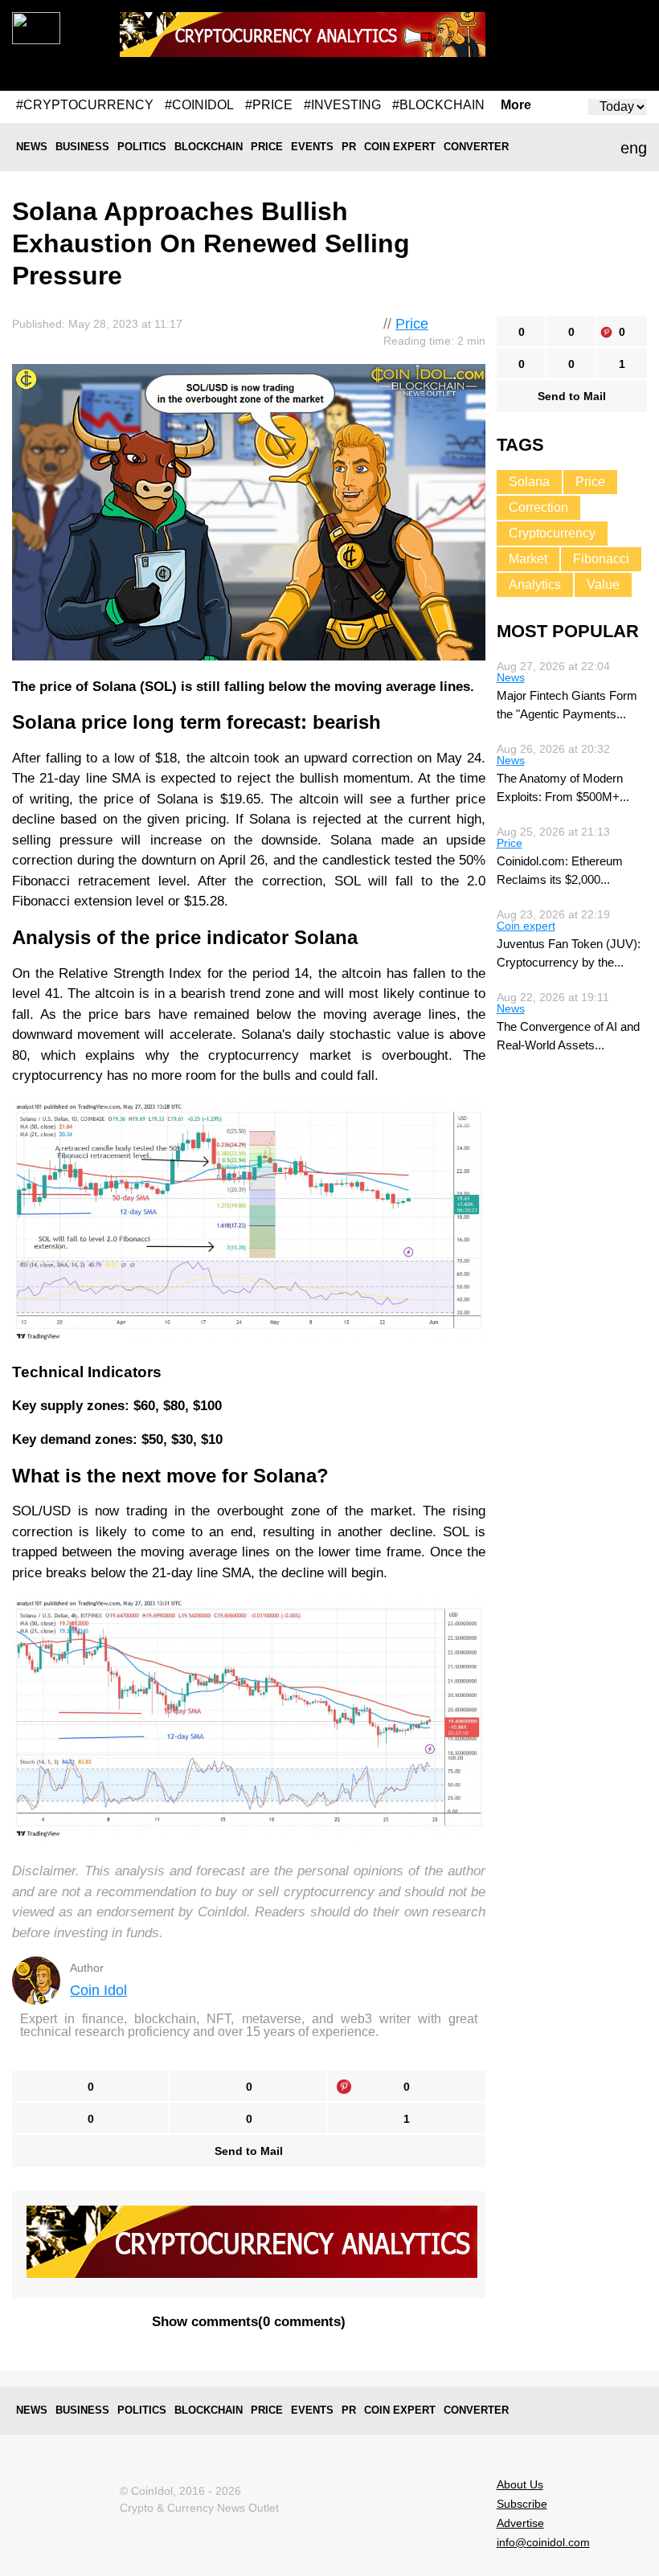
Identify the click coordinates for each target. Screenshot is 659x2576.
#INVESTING (342, 105)
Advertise (520, 2523)
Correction (538, 507)
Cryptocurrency (552, 533)
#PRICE (269, 105)
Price (267, 147)
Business (82, 147)
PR (349, 147)
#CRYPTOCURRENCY (85, 105)
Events (312, 147)
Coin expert (400, 147)
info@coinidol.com (543, 2542)
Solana (529, 482)
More (516, 105)
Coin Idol (98, 1990)
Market (528, 559)
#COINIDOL (199, 105)
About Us (520, 2484)
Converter (476, 147)
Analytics (535, 585)
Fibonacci (601, 559)
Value (603, 585)
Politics (142, 147)
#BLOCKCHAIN (438, 105)
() (249, 2322)
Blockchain (209, 147)
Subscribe (522, 2504)
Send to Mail (249, 2151)
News (32, 147)
